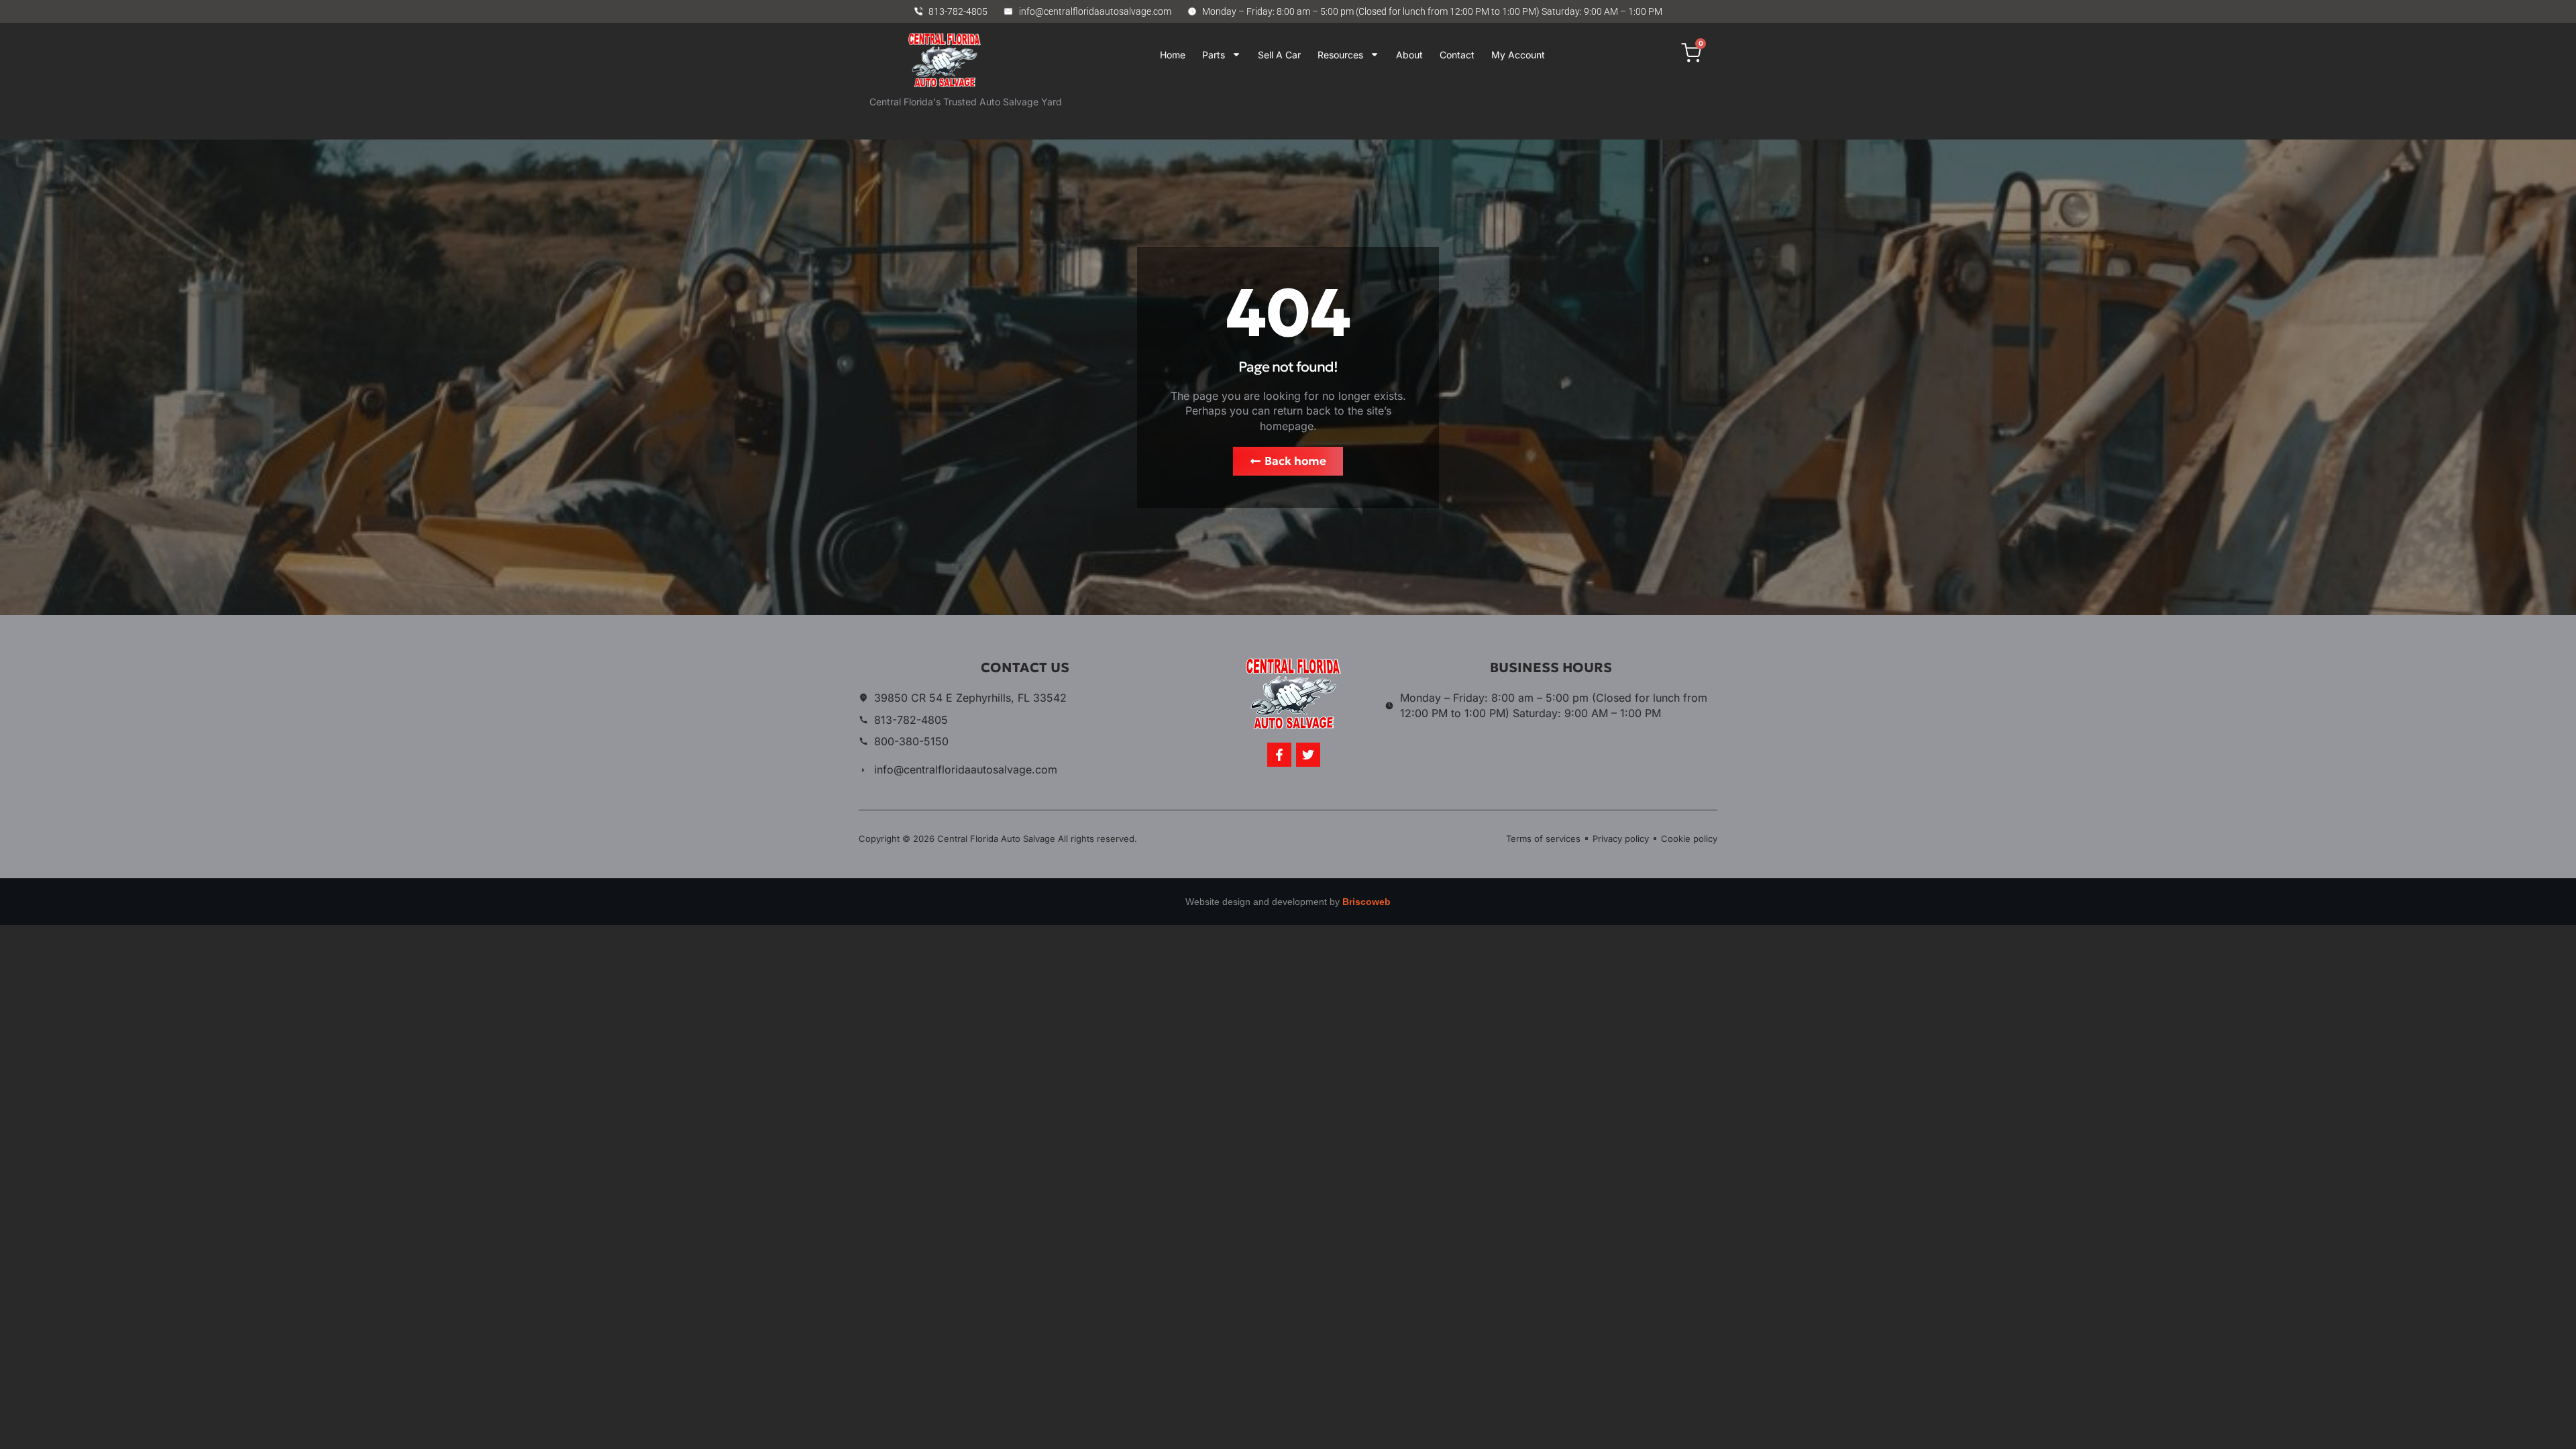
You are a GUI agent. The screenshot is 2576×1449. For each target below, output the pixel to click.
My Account (1518, 55)
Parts (1214, 55)
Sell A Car (1279, 55)
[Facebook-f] (1279, 755)
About (1409, 55)
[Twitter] (1308, 755)
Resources (1340, 55)
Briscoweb (1366, 902)
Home (1173, 55)
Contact (1457, 55)
